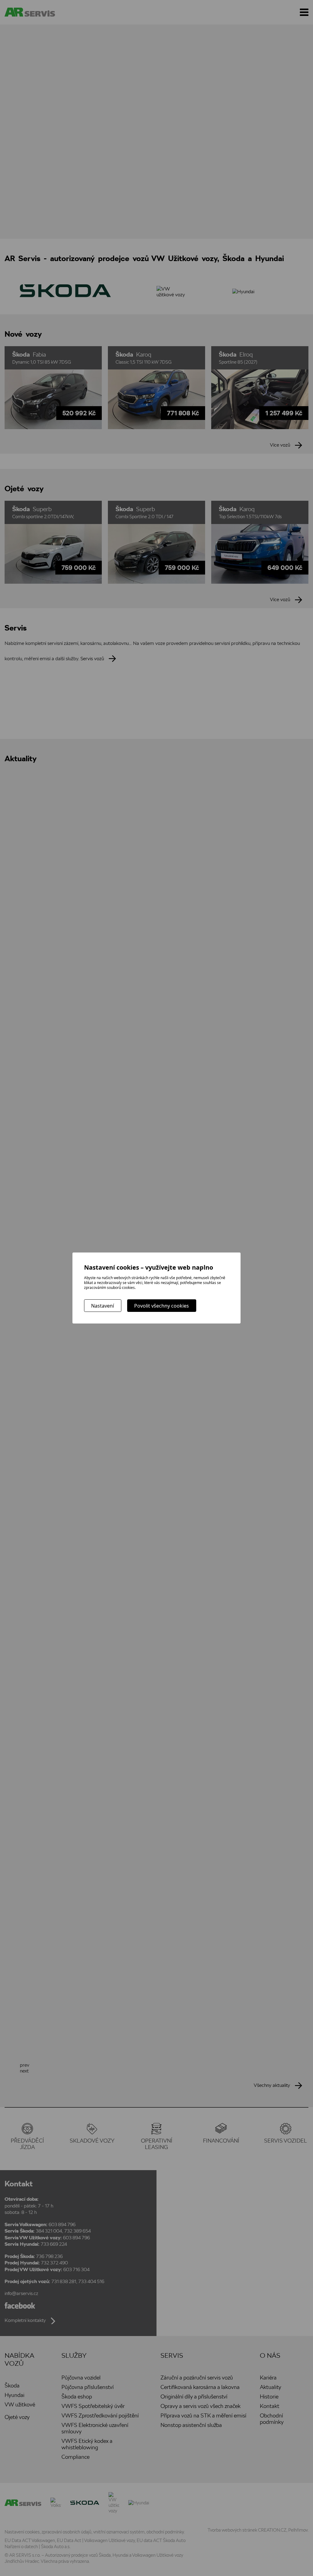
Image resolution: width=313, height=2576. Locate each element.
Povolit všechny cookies (162, 1306)
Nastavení (103, 1306)
